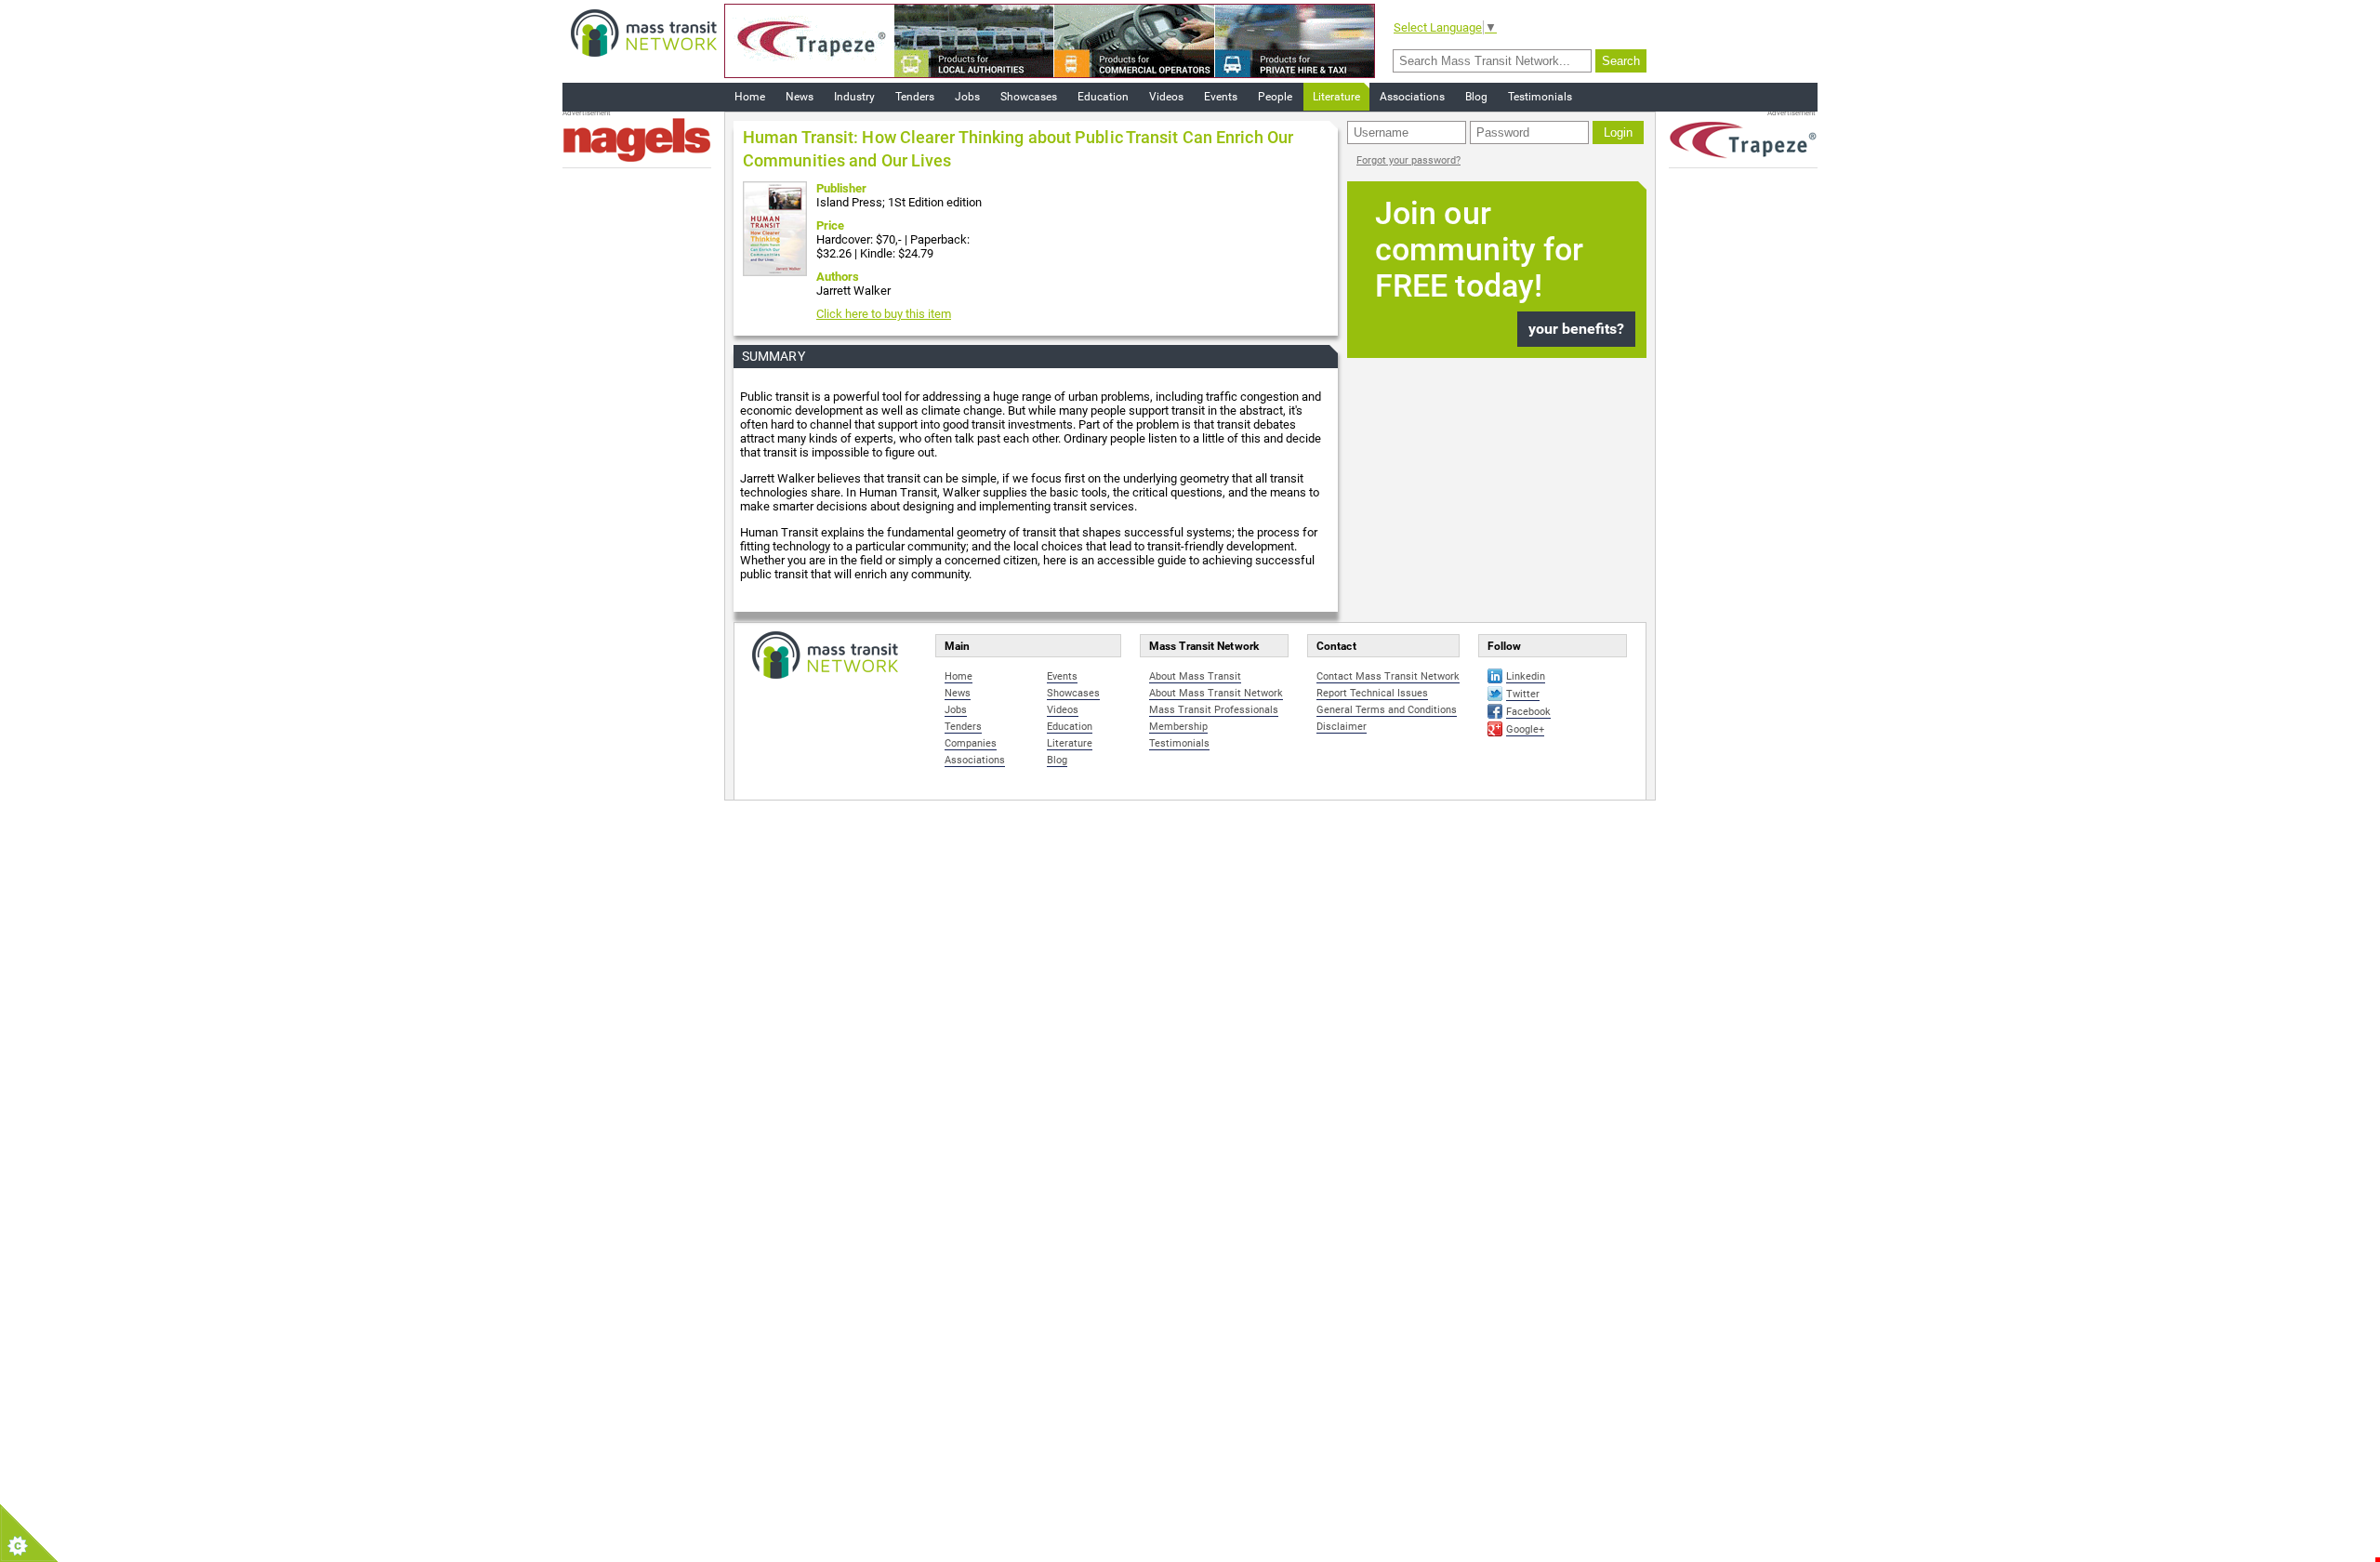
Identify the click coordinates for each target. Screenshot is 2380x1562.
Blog (1476, 97)
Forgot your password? (1408, 160)
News (800, 97)
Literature (1336, 97)
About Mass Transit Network (1216, 693)
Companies (971, 743)
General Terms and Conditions (1387, 710)
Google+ (1525, 729)
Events (1221, 97)
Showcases (1029, 97)
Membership (1178, 727)
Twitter (1523, 694)
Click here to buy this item (884, 314)
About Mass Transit (1195, 676)
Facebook (1528, 712)
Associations (1412, 97)
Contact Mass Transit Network (1388, 676)
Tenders (915, 97)
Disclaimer (1342, 727)
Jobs (967, 97)
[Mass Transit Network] (644, 32)
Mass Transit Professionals (1214, 710)
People (1275, 97)
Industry (854, 97)
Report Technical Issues (1372, 693)
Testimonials (1540, 97)
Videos (1166, 97)
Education (1103, 97)
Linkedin (1526, 676)
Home (750, 97)
